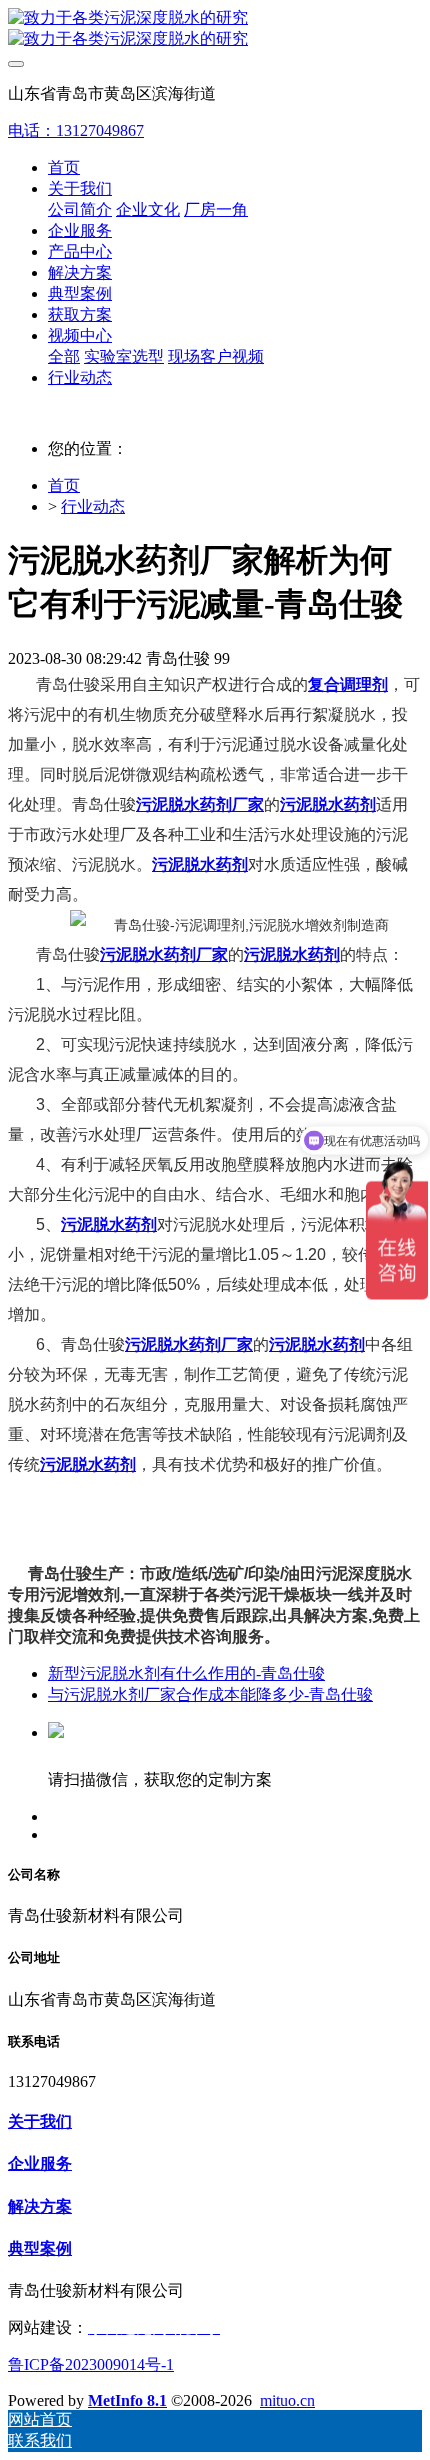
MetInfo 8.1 (127, 2400)
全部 (64, 356)
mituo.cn (287, 2400)
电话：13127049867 (76, 130)
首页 (64, 167)
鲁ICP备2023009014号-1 (91, 2364)
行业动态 (93, 506)
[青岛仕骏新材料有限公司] (215, 29)
